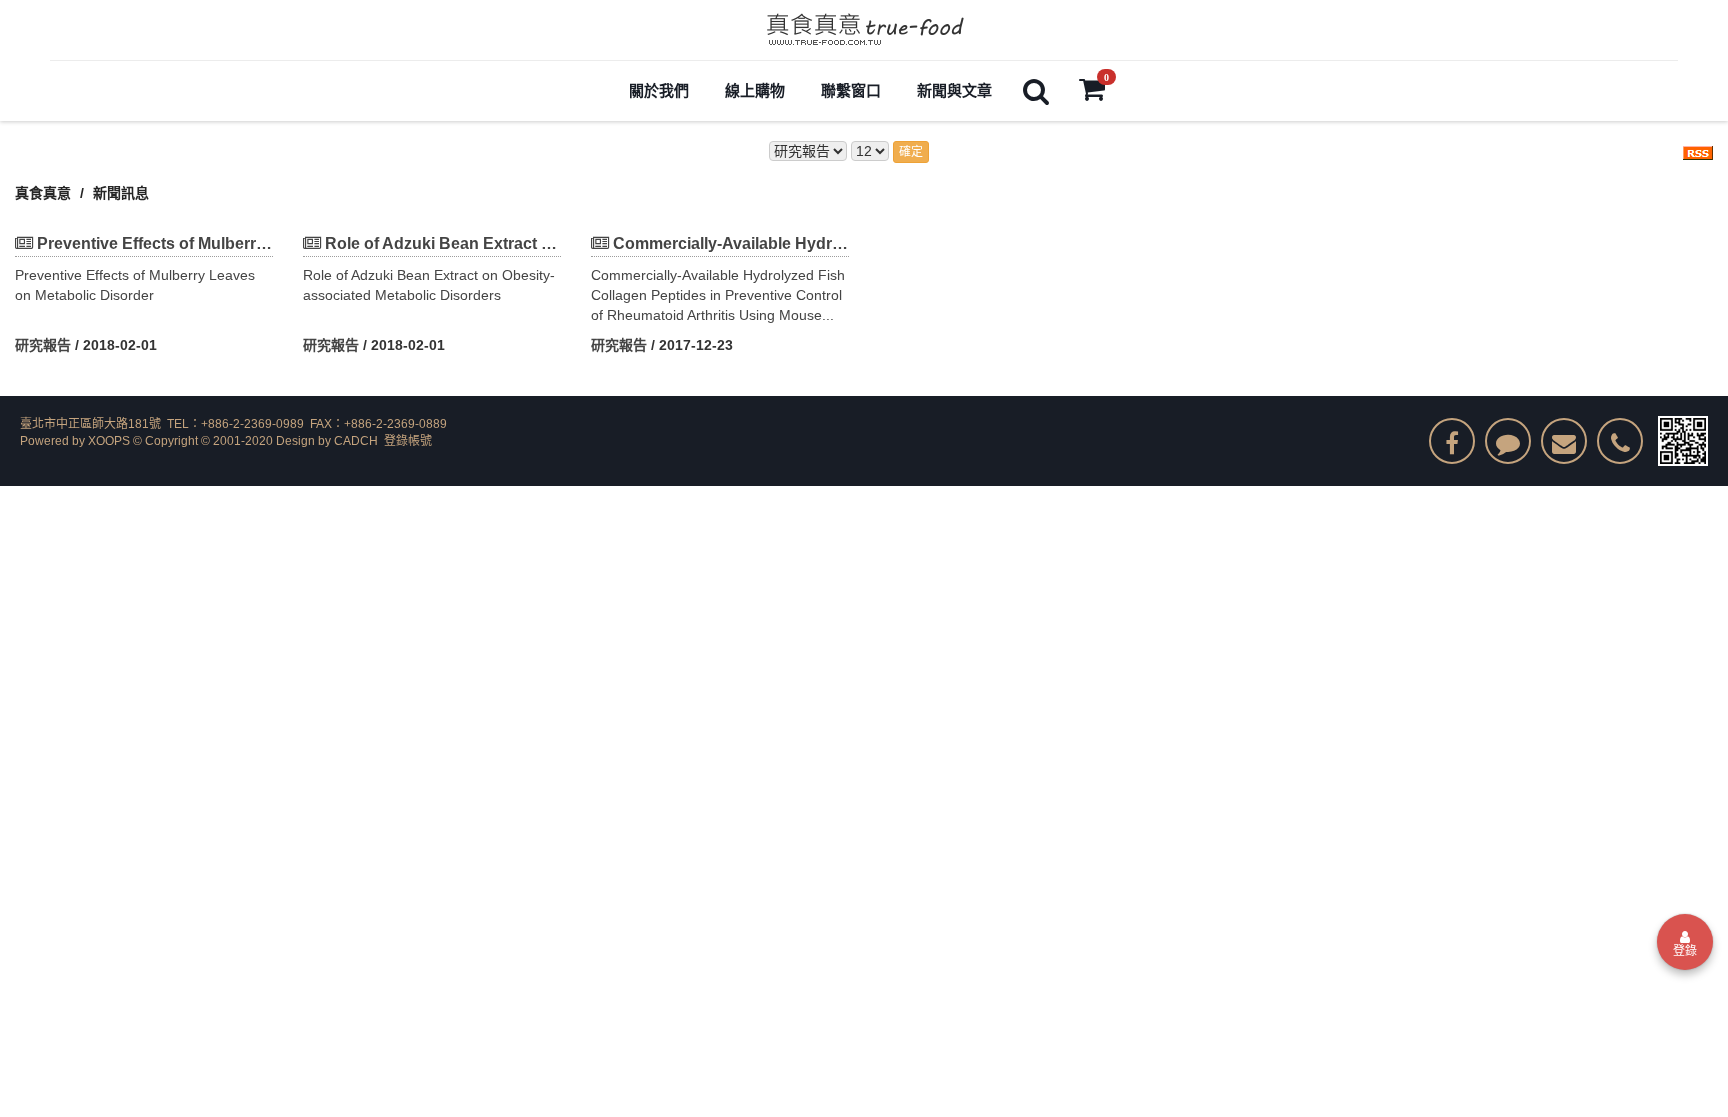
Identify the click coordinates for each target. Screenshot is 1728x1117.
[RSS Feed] (1698, 151)
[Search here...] (1036, 91)
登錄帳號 (408, 441)
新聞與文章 (954, 90)
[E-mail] (1564, 441)
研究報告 (43, 345)
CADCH (356, 441)
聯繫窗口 (851, 90)
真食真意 (43, 193)
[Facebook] (1452, 441)
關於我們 (659, 90)
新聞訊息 (121, 193)
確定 (911, 152)
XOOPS (109, 441)
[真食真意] (864, 30)
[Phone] (1620, 441)
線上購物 (755, 90)
